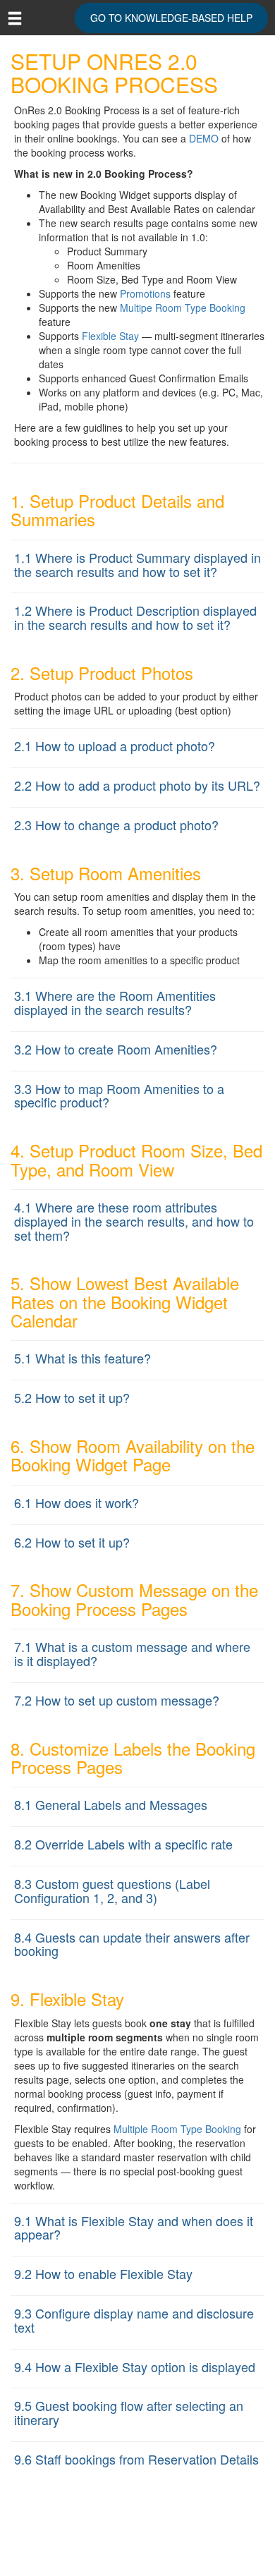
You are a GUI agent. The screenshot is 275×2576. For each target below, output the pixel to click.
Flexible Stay (110, 336)
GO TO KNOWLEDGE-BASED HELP (171, 18)
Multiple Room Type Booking (177, 2129)
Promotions (145, 293)
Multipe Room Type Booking (183, 308)
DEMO (204, 138)
